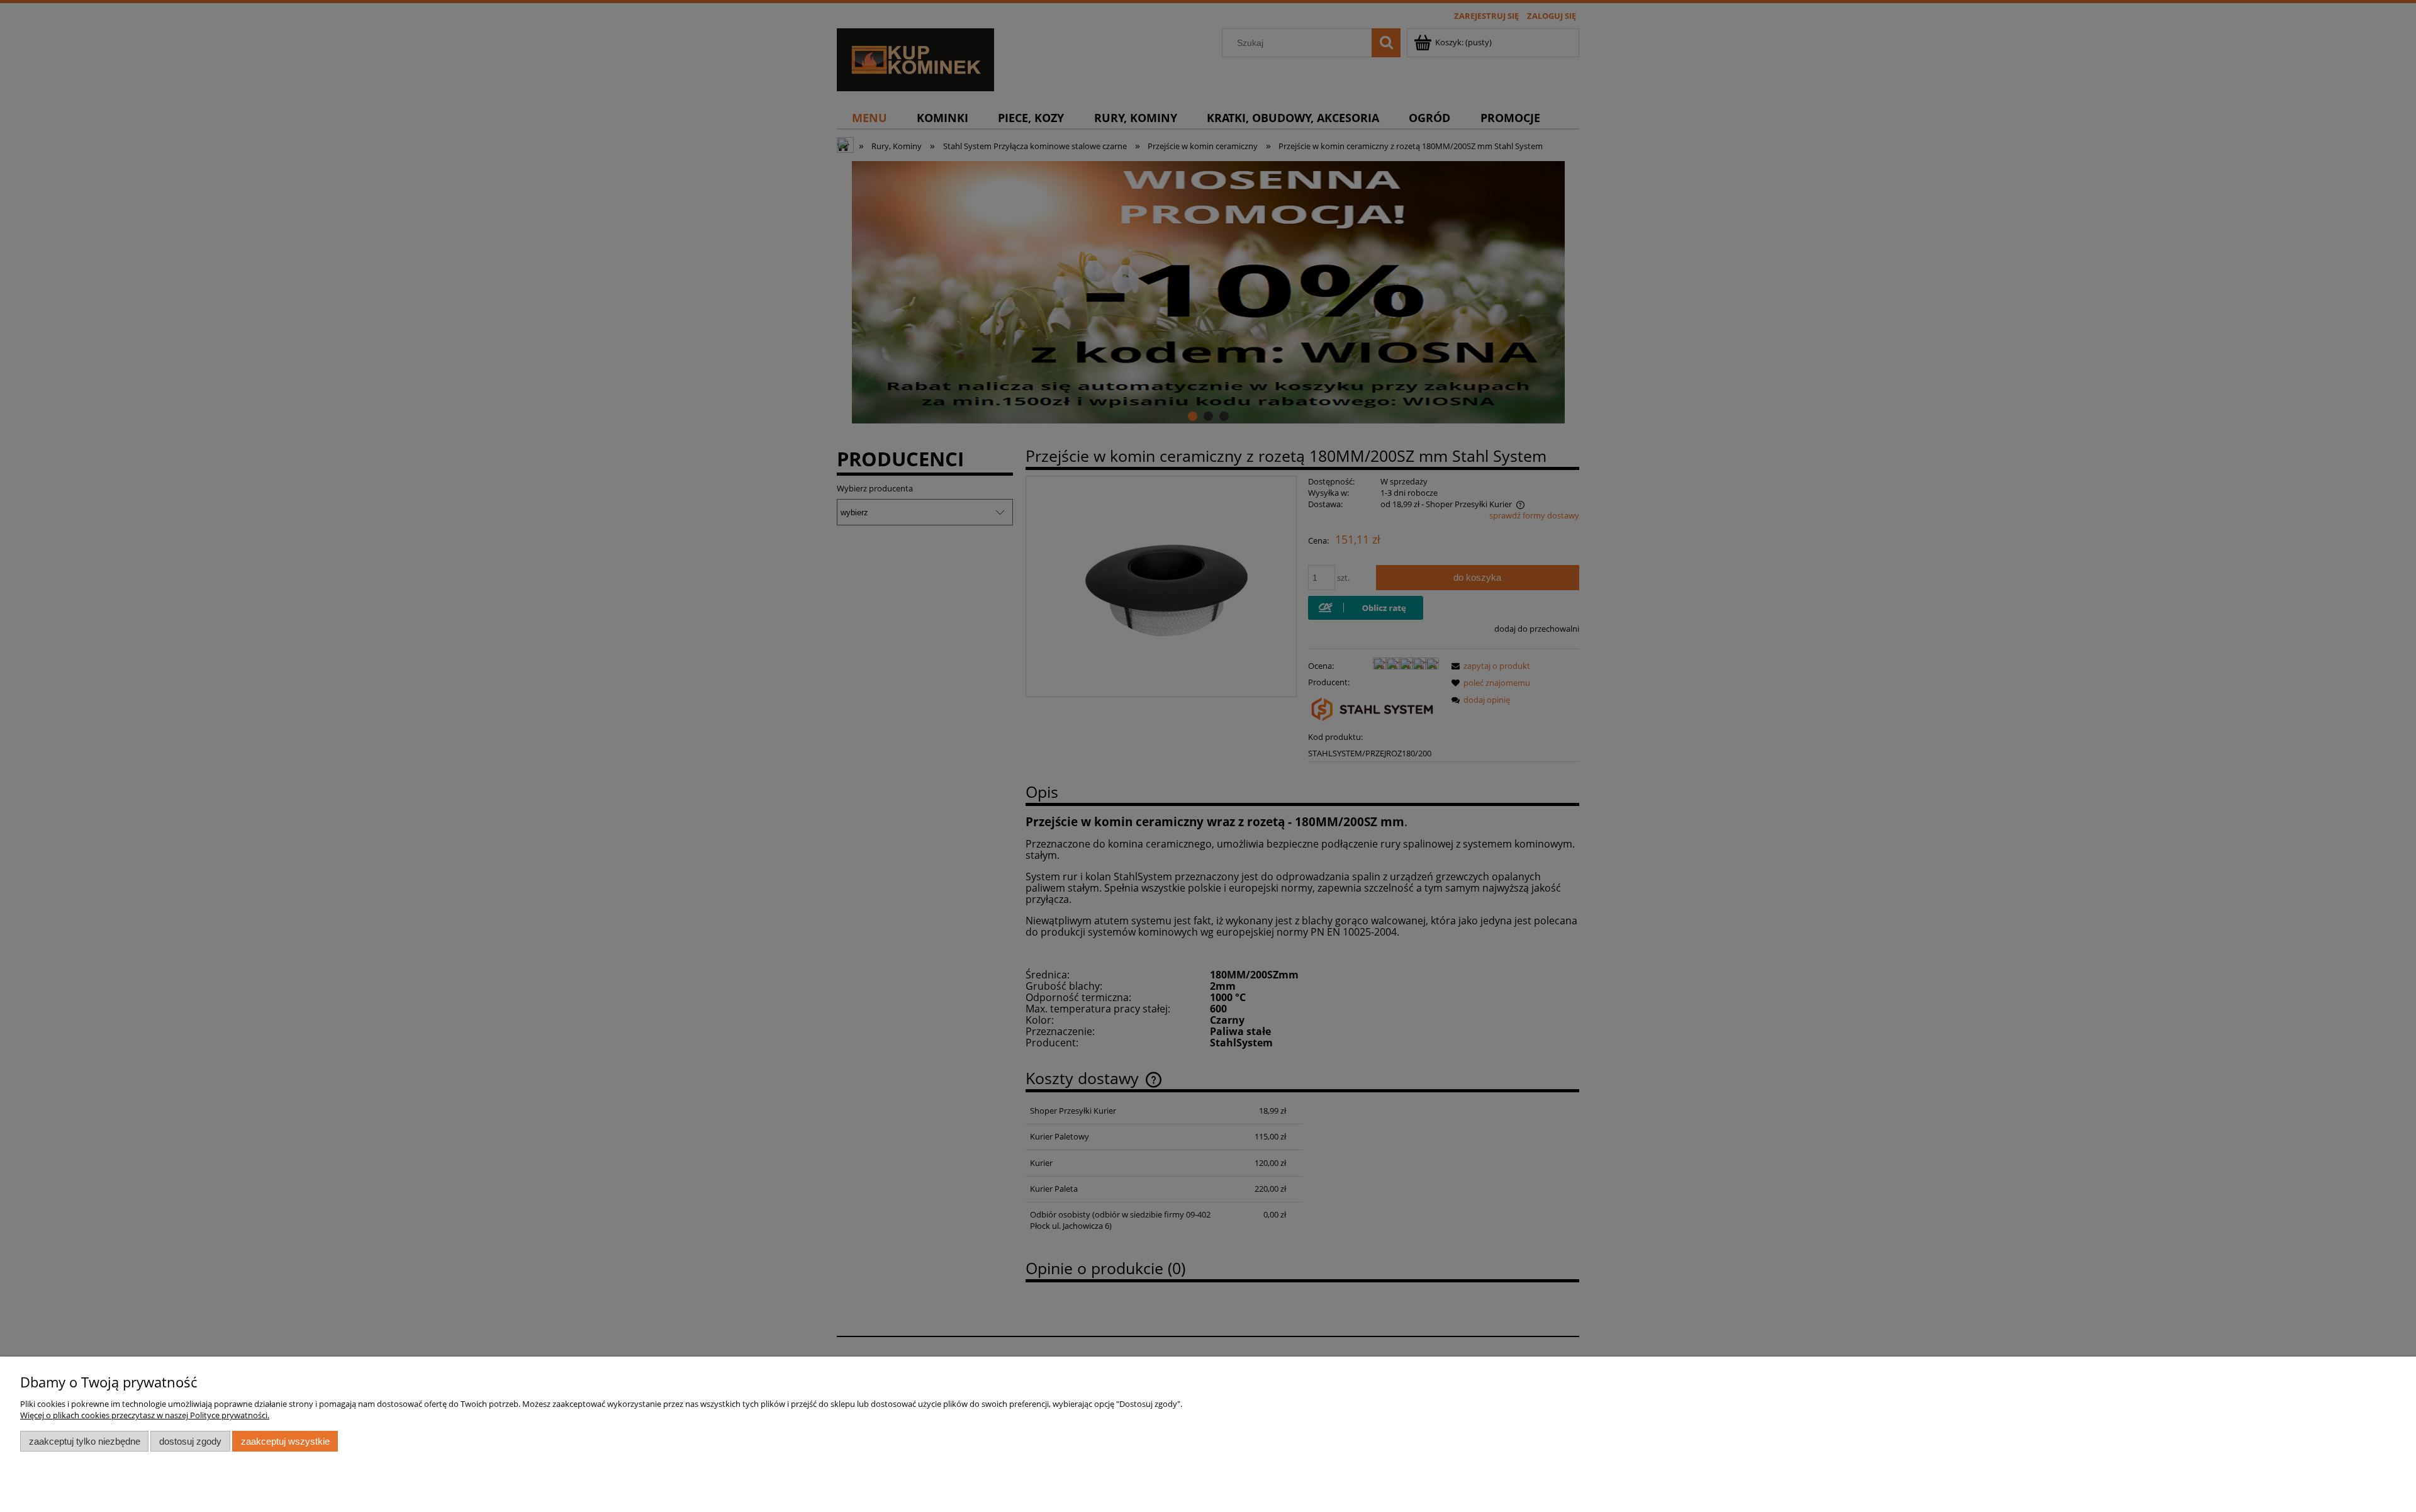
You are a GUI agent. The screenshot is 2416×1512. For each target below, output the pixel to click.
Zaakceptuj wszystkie (285, 1441)
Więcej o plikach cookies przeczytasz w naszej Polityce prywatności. (145, 1415)
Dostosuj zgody (190, 1441)
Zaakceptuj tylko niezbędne (85, 1441)
